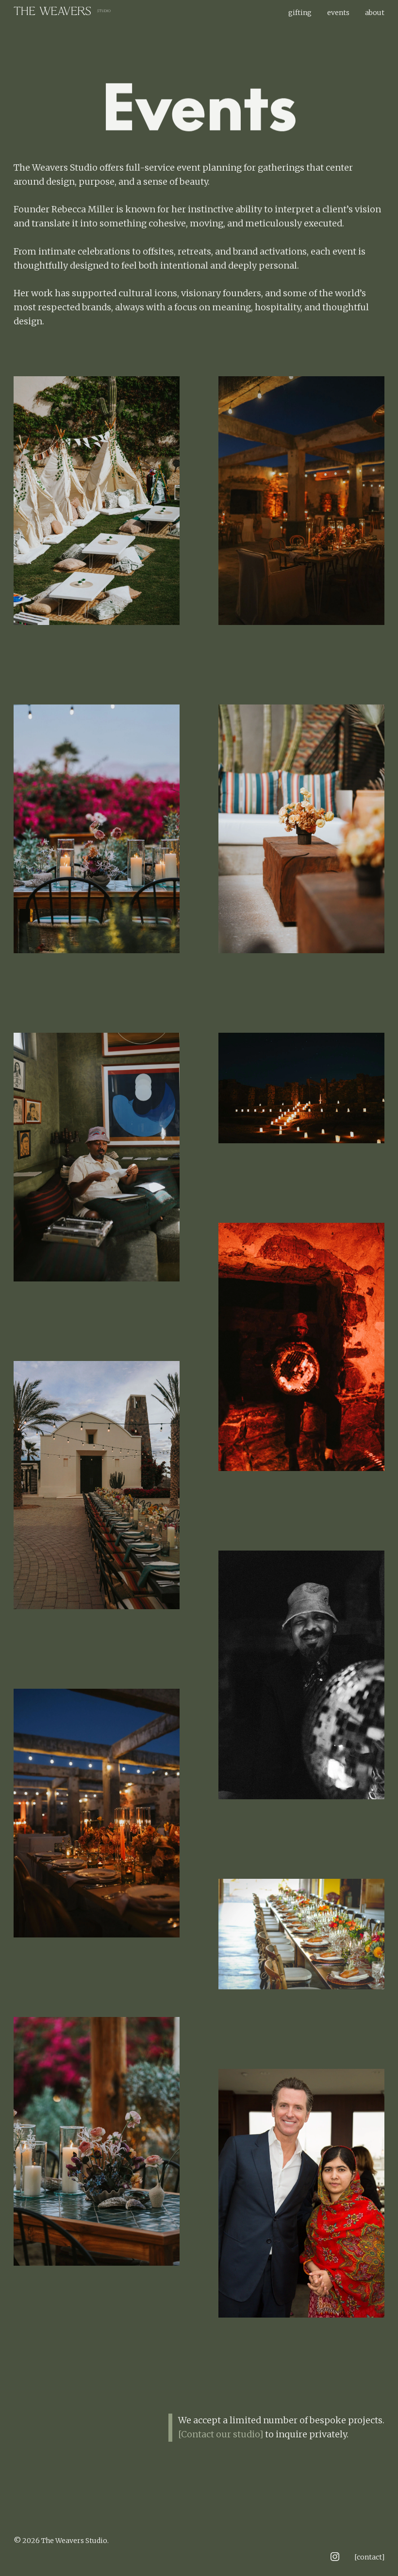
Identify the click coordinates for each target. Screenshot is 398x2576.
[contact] (369, 2557)
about (375, 13)
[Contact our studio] (221, 2434)
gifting (300, 13)
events (338, 13)
